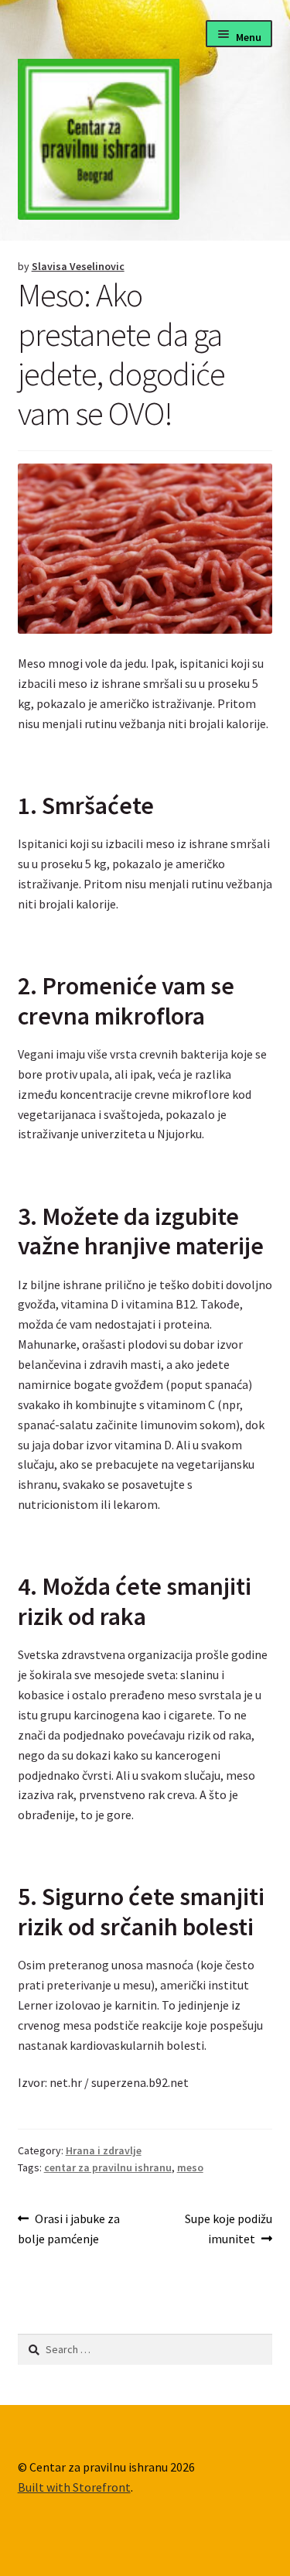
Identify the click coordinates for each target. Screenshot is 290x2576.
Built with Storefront (74, 2487)
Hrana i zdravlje (104, 2150)
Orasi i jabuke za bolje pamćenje (69, 2228)
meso (190, 2167)
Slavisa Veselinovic (78, 266)
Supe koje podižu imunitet (228, 2228)
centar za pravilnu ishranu (108, 2167)
